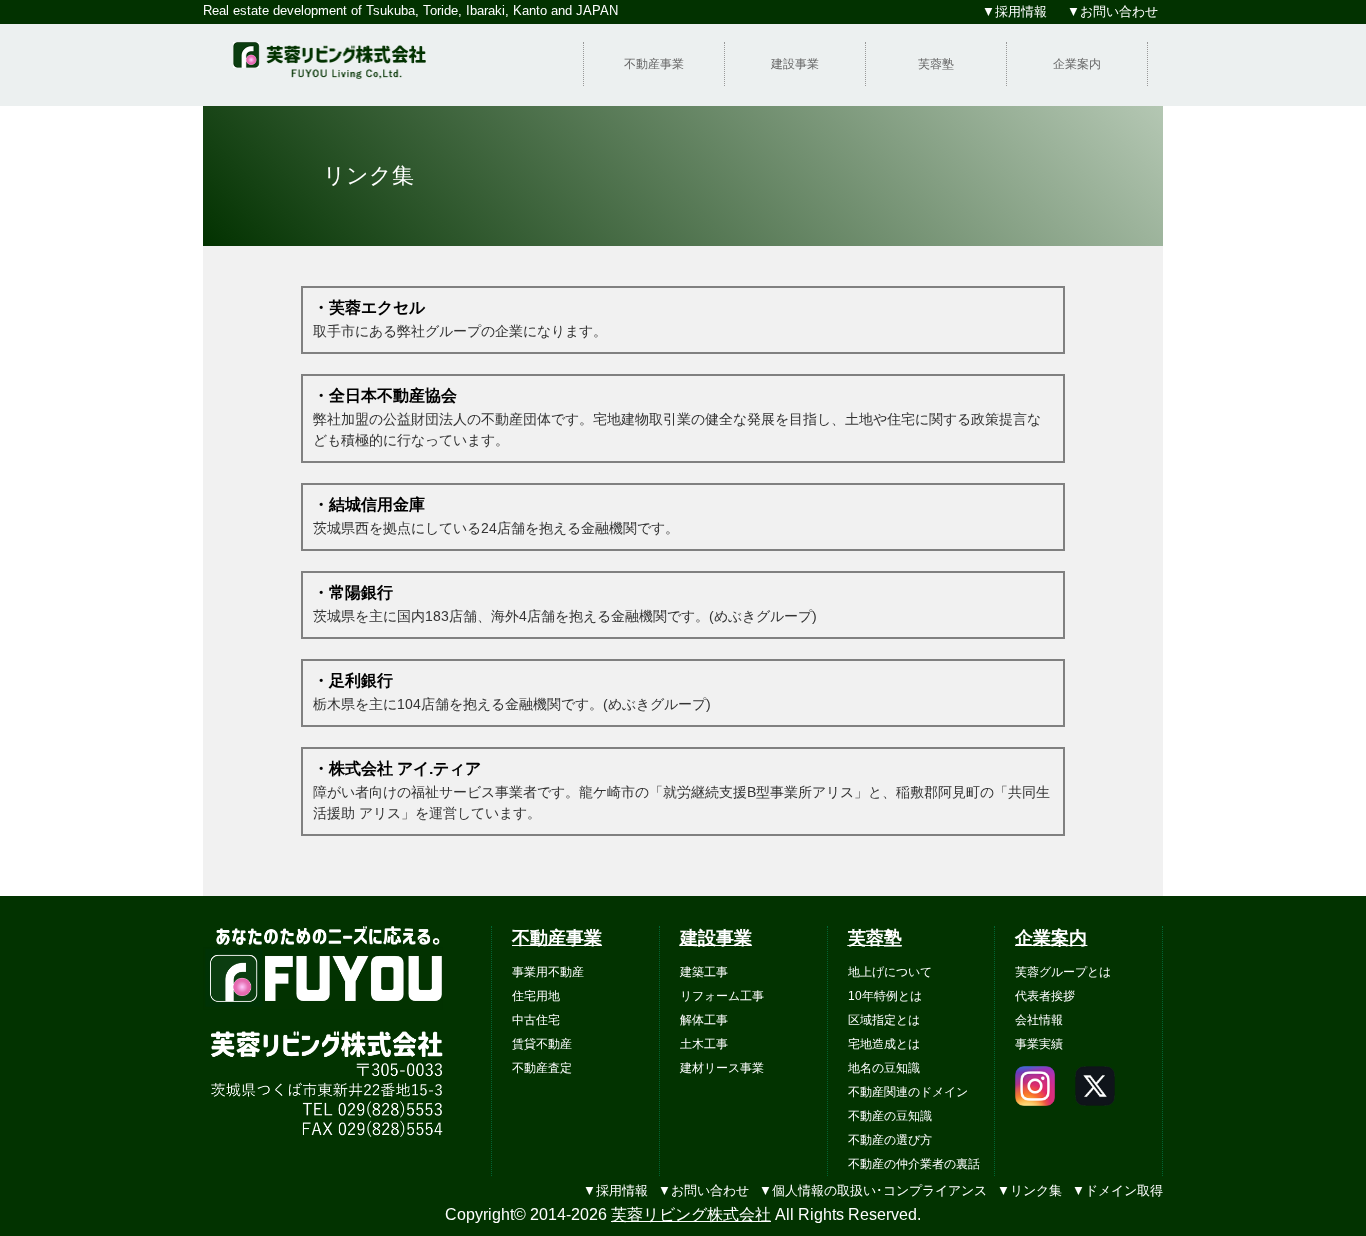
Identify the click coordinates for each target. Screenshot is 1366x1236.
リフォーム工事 (722, 996)
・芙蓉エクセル (369, 307)
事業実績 (1039, 1044)
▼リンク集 (1029, 1190)
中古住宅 (536, 1020)
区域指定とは (884, 1020)
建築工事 (704, 972)
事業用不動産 (548, 972)
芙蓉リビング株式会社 (691, 1214)
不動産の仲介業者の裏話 (914, 1164)
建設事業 (795, 64)
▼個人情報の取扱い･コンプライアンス (873, 1190)
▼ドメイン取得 (1117, 1190)
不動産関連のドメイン (908, 1092)
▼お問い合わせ (703, 1190)
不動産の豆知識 (890, 1116)
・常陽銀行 (353, 592)
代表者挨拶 (1045, 996)
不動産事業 (654, 64)
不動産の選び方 (890, 1140)
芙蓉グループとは (1063, 972)
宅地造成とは (884, 1044)
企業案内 (1077, 64)
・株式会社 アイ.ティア (397, 768)
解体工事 (704, 1020)
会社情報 (1039, 1020)
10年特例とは (885, 996)
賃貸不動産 (542, 1044)
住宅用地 (536, 996)
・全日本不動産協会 (385, 395)
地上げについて (890, 972)
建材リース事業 (722, 1068)
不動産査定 (542, 1068)
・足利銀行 (353, 680)
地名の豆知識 (884, 1068)
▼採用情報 (615, 1190)
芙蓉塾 (936, 64)
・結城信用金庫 (369, 504)
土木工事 (704, 1044)
